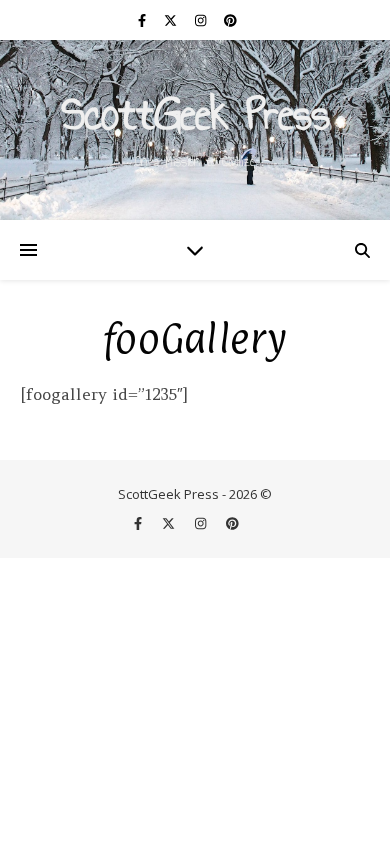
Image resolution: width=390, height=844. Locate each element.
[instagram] (202, 20)
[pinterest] (230, 20)
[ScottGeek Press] (195, 130)
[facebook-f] (143, 20)
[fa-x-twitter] (172, 20)
